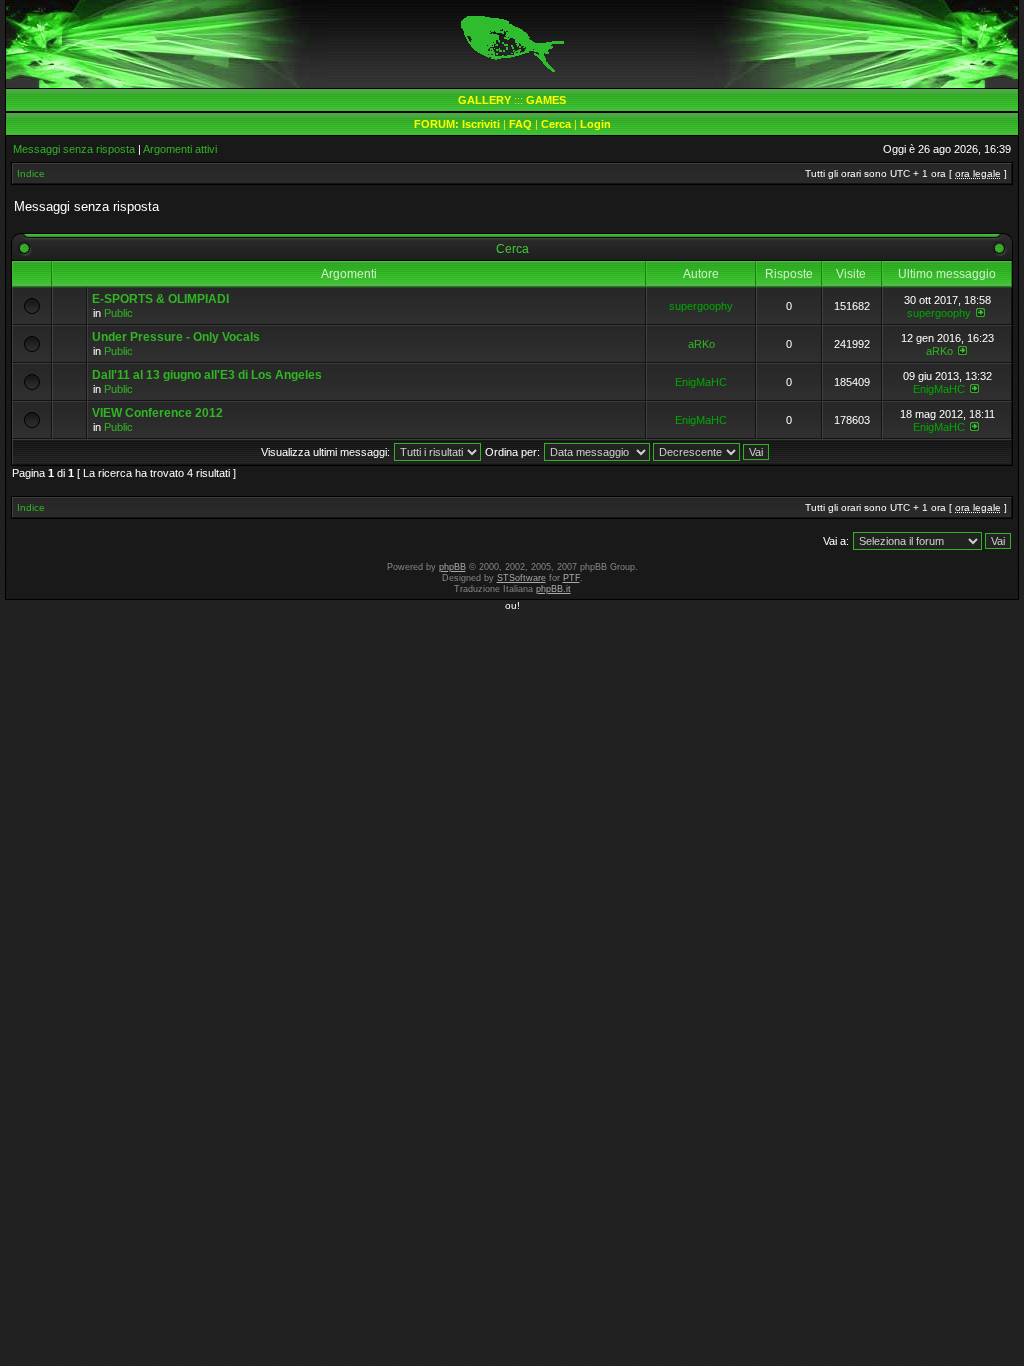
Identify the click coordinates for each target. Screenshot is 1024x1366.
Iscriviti (481, 124)
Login (595, 124)
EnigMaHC (701, 382)
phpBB (452, 567)
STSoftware (521, 578)
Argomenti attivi (180, 149)
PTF (571, 578)
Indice (31, 173)
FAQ (520, 124)
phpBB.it (553, 589)
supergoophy (701, 306)
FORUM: (438, 124)
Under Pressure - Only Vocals (176, 337)
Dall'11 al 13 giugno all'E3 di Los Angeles (207, 375)
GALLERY (484, 100)
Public (118, 313)
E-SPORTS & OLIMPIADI (160, 299)
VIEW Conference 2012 (157, 413)
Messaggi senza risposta (74, 149)
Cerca (556, 124)
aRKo (701, 344)
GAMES (546, 100)
